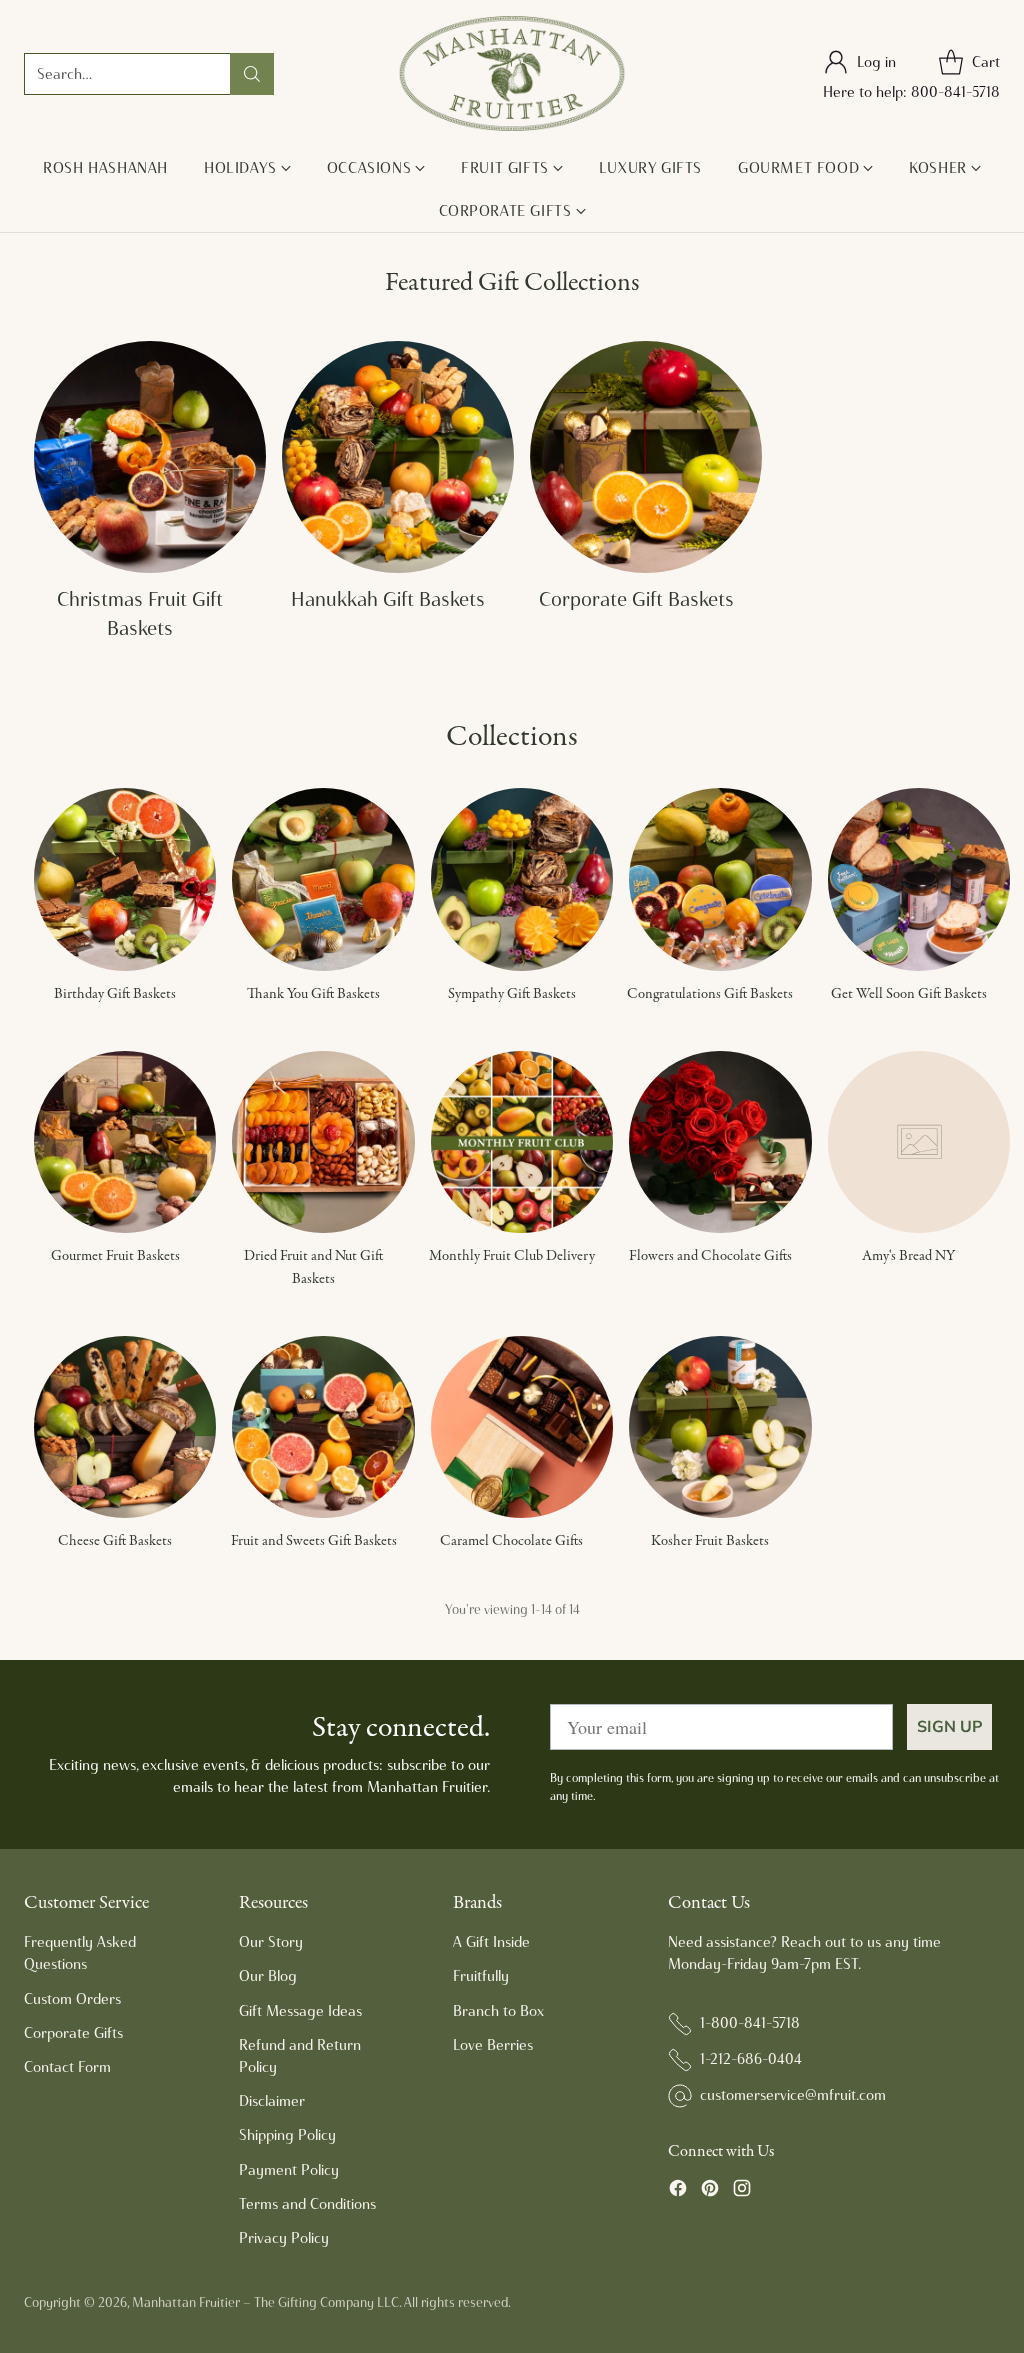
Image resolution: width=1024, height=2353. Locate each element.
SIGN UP (949, 1727)
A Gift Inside (491, 1942)
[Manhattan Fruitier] (512, 73)
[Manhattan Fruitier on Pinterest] (710, 2191)
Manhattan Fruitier (186, 2302)
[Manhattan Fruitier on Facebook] (678, 2191)
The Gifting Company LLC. (327, 2302)
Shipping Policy (287, 2135)
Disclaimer (272, 2101)
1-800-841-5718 (750, 2023)
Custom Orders (72, 1999)
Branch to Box (498, 2011)
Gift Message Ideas (300, 2011)
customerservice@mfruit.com (793, 2095)
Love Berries (493, 2045)
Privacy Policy (284, 2238)
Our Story (271, 1942)
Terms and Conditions (307, 2204)
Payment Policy (289, 2170)
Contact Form (67, 2067)
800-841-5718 (955, 92)
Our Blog (268, 1976)
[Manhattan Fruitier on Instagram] (742, 2191)
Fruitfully (481, 1976)
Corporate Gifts (73, 2033)
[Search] (252, 74)
